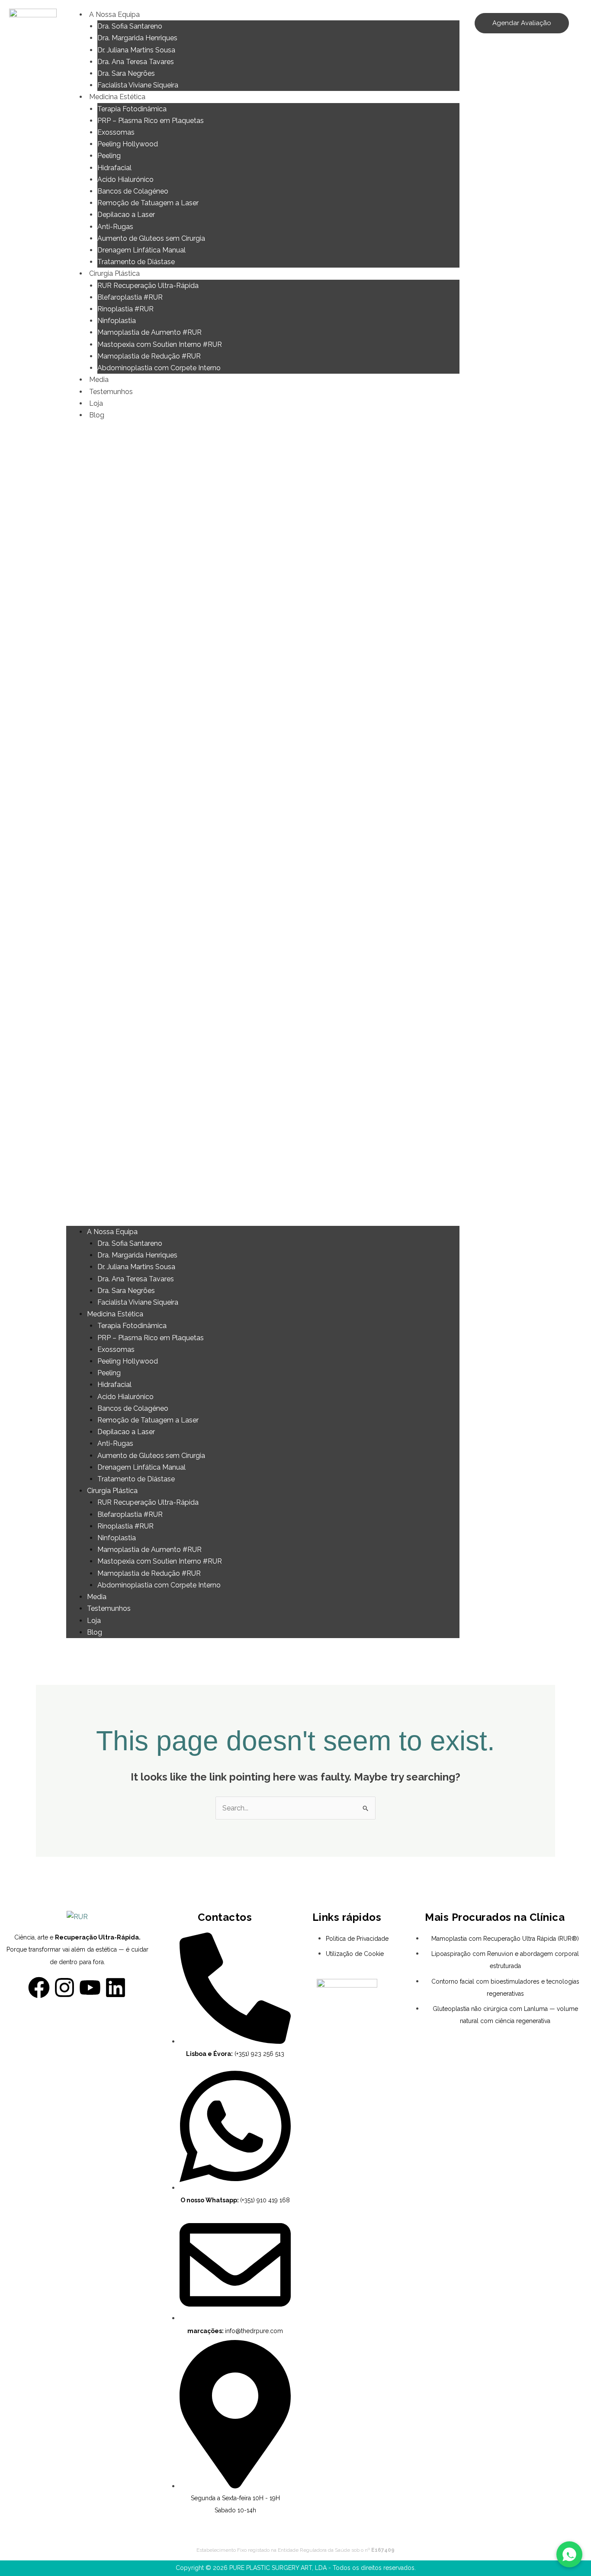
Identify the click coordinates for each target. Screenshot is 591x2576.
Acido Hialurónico (125, 179)
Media (99, 380)
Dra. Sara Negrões (126, 73)
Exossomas (116, 132)
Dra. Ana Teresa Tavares (136, 62)
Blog (97, 415)
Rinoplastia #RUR (125, 309)
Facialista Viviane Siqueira (138, 85)
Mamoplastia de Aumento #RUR (149, 332)
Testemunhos (111, 392)
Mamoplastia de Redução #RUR (149, 356)
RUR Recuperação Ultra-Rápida (148, 286)
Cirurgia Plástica (114, 273)
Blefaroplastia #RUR (130, 297)
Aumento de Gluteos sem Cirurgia (151, 238)
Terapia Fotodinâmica (132, 109)
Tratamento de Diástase (136, 262)
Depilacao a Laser (126, 215)
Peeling (109, 156)
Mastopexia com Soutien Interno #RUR (160, 344)
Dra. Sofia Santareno (130, 26)
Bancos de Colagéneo (133, 191)
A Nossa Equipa (114, 15)
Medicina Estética (117, 97)
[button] (263, 829)
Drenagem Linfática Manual (141, 250)
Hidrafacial (114, 168)
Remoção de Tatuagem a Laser (148, 203)
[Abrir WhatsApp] (569, 2554)
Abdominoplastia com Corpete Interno (159, 368)
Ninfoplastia (117, 321)
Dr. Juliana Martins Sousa (136, 50)
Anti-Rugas (115, 227)
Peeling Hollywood (128, 144)
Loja (96, 403)
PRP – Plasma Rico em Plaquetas (151, 121)
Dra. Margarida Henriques (137, 38)
